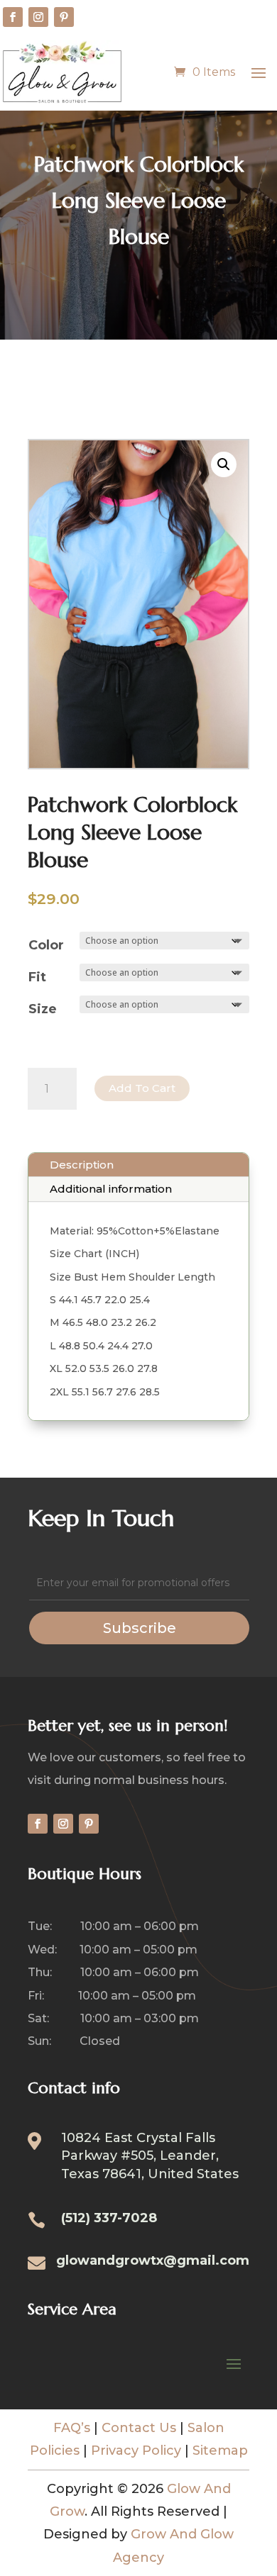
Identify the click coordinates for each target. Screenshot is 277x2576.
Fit (37, 977)
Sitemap (220, 2450)
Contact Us (139, 2428)
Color (46, 945)
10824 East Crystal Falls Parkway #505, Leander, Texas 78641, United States (150, 2156)
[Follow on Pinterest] (64, 17)
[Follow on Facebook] (13, 17)
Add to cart (142, 1088)
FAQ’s (72, 2428)
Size (43, 1009)
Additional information (111, 1189)
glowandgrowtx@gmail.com (153, 2260)
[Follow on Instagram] (38, 17)
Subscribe (140, 1628)
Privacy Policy (136, 2450)
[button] (224, 464)
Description (82, 1165)
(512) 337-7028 (109, 2218)
